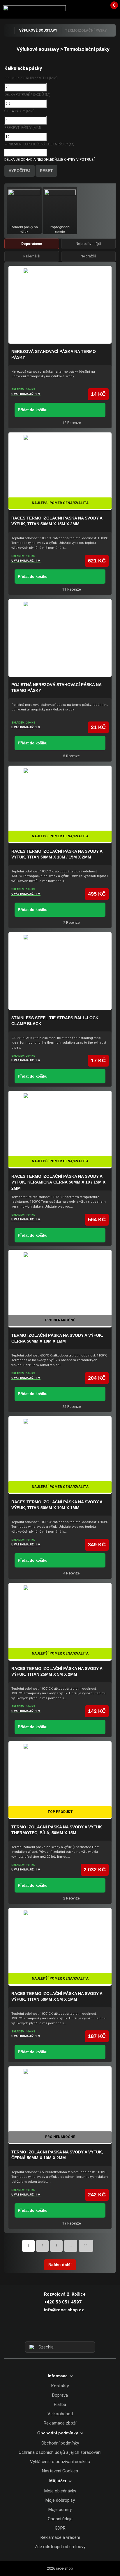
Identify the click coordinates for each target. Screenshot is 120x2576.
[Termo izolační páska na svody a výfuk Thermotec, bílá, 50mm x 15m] (60, 1780)
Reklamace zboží (60, 2423)
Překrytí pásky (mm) (23, 128)
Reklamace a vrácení (60, 2537)
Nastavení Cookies (60, 2471)
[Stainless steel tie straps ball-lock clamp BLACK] (60, 971)
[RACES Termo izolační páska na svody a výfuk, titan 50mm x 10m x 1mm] (60, 1455)
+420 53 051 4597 (63, 2302)
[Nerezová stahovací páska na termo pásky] (60, 305)
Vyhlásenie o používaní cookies (60, 2462)
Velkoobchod (60, 2414)
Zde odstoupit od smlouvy (60, 2547)
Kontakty (60, 2386)
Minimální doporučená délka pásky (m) (39, 144)
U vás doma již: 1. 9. (26, 394)
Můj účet (58, 2481)
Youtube (71, 2331)
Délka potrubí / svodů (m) (27, 95)
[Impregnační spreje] (60, 205)
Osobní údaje (60, 2519)
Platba (60, 2404)
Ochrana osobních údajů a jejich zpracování (60, 2452)
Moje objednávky (60, 2491)
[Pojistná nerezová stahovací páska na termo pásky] (60, 638)
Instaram (60, 2331)
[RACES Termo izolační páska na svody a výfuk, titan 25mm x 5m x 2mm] (60, 1622)
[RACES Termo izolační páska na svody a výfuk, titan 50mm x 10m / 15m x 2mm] (60, 804)
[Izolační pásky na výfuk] (24, 205)
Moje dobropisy (60, 2500)
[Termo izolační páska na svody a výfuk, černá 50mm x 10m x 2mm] (60, 2105)
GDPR (60, 2528)
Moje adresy (60, 2510)
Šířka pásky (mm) (20, 111)
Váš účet (98, 8)
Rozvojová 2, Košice (65, 2294)
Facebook (50, 2331)
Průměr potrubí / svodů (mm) (31, 78)
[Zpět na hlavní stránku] (9, 30)
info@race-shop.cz (64, 2310)
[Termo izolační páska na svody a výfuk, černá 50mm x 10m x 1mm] (60, 1289)
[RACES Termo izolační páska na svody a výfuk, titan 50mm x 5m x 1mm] (60, 1947)
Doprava (60, 2395)
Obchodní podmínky (60, 2443)
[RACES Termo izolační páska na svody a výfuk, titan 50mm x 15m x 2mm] (60, 471)
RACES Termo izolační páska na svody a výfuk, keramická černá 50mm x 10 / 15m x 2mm (58, 1182)
